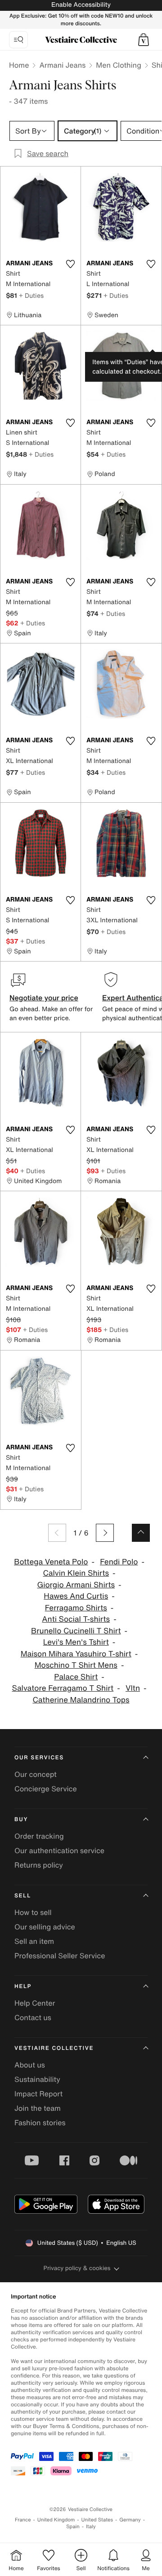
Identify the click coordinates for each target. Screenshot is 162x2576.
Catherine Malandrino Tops (81, 1700)
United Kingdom (56, 2520)
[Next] (105, 1533)
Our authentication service (59, 1850)
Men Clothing (119, 65)
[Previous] (57, 1533)
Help (23, 1986)
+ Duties (31, 295)
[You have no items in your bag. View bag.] (144, 40)
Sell (23, 1896)
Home (19, 65)
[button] (144, 40)
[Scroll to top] (141, 1533)
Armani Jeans (62, 65)
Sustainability (37, 2079)
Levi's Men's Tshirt (76, 1642)
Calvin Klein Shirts (76, 1573)
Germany (130, 2520)
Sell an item (34, 1941)
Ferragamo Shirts (76, 1608)
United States (97, 2520)
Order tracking (39, 1836)
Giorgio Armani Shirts (76, 1585)
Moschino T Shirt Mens (76, 1665)
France (23, 2520)
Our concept (36, 1774)
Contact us (33, 2017)
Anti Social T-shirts (76, 1619)
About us (30, 2065)
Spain (73, 2527)
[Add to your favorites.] (70, 264)
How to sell (33, 1912)
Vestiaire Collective (54, 2048)
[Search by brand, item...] (18, 40)
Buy (21, 1820)
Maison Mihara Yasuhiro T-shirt (76, 1654)
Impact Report (38, 2094)
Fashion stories (40, 2123)
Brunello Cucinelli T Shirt (76, 1631)
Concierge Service (46, 1789)
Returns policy (39, 1865)
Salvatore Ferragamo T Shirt (63, 1688)
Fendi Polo (119, 1562)
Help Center (35, 2003)
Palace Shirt (76, 1677)
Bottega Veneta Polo (51, 1562)
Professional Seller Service (60, 1956)
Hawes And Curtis (76, 1596)
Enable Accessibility (81, 5)
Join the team (38, 2108)
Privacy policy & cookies (77, 2268)
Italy (91, 2527)
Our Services (39, 1758)
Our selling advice (45, 1927)
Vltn (133, 1688)
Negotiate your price (44, 998)
